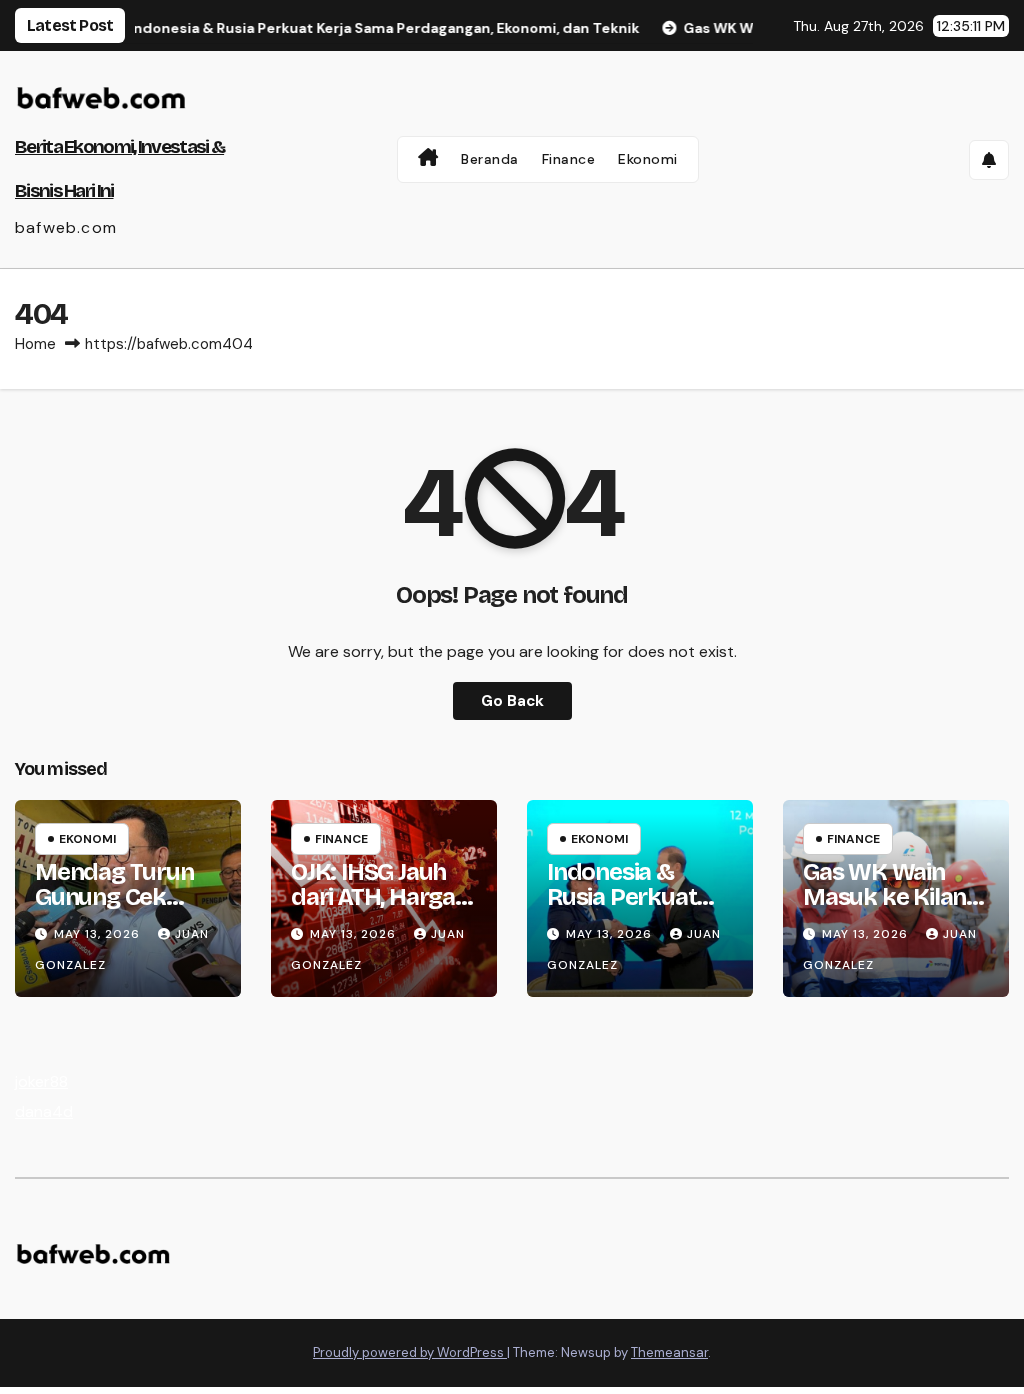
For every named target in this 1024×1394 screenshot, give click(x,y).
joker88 (41, 1081)
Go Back (512, 701)
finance (341, 839)
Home (35, 344)
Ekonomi (648, 159)
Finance (569, 159)
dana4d (44, 1111)
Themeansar (669, 1352)
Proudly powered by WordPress (410, 1352)
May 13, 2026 (99, 934)
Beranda (490, 159)
